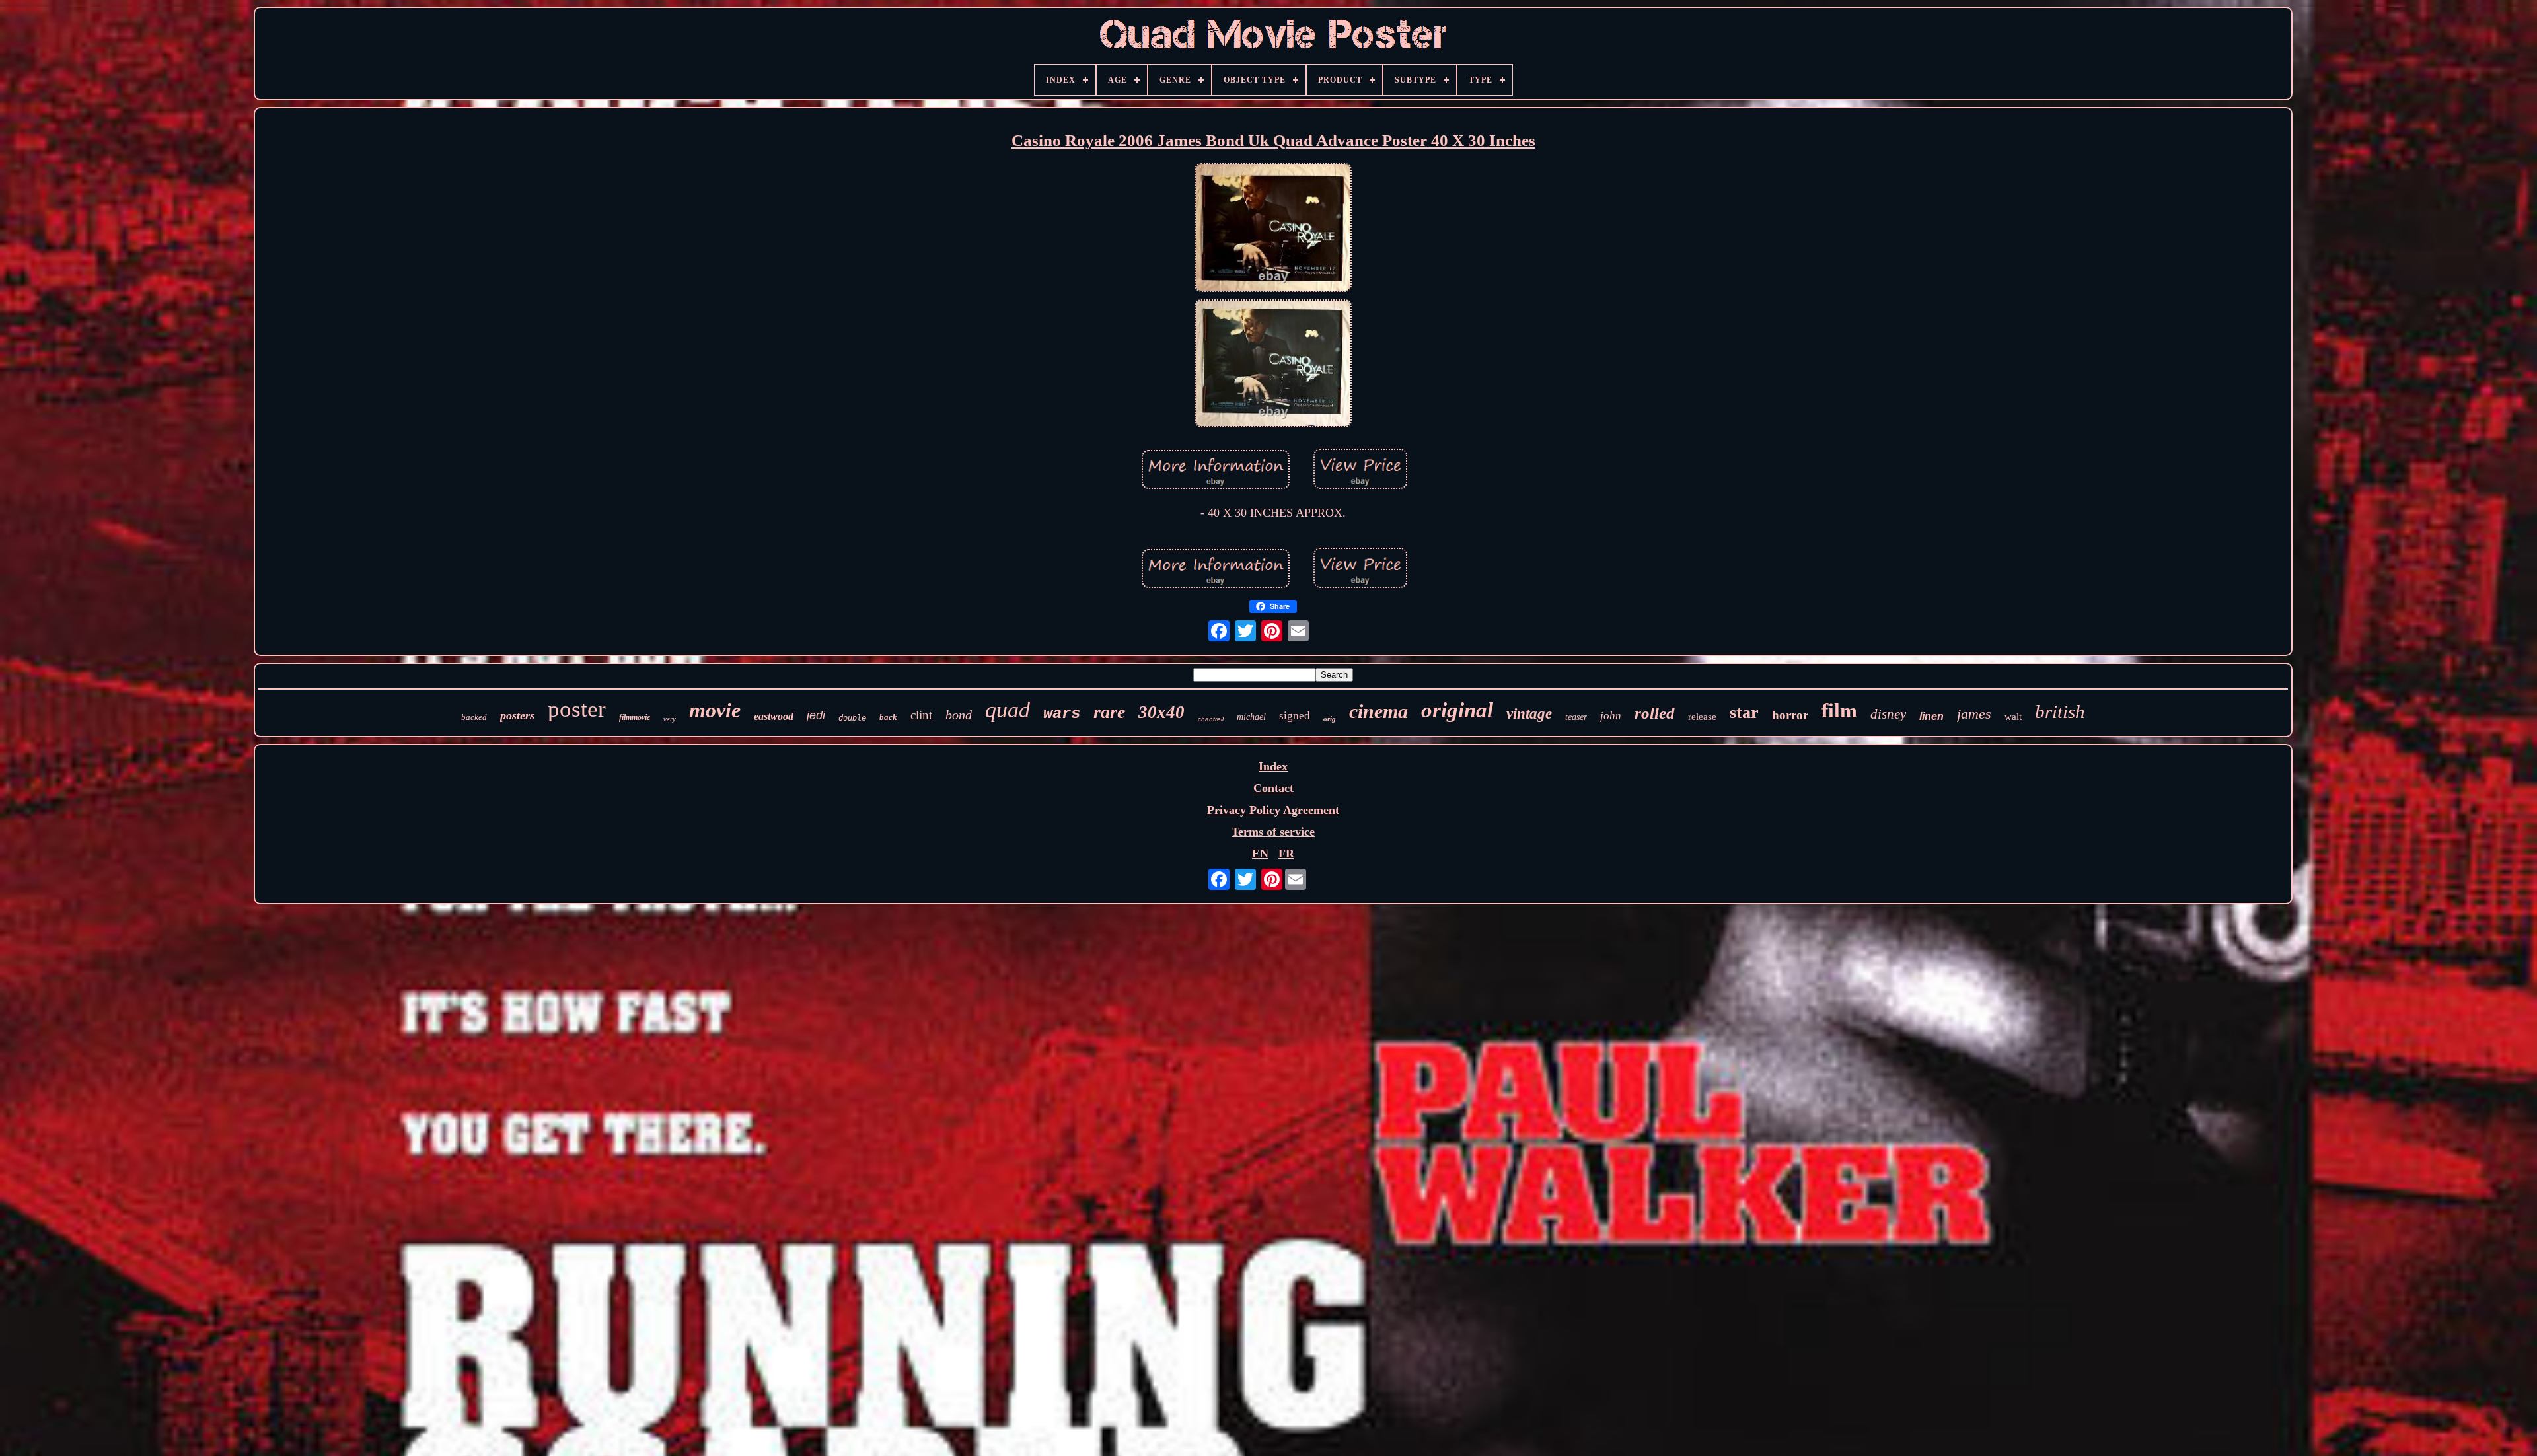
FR (1286, 854)
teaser (1576, 717)
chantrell (1211, 719)
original (1457, 710)
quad (1008, 710)
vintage (1529, 714)
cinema (1379, 711)
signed (1295, 716)
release (1702, 717)
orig (1330, 719)
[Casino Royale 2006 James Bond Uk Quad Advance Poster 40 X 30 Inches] (1273, 230)
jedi (816, 715)
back (888, 717)
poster (577, 709)
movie (715, 710)
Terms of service (1273, 832)
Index (1273, 766)
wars (1062, 714)
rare (1109, 712)
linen (1931, 716)
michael (1251, 717)
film (1839, 710)
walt (2013, 717)
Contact (1273, 788)
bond (959, 715)
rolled (1655, 713)
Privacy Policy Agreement (1273, 810)
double (852, 718)
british (2060, 711)
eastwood (774, 716)
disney (1888, 714)
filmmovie (635, 717)
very (670, 719)
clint (921, 715)
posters (517, 715)
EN (1260, 854)
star (1744, 712)
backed (474, 717)
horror (1790, 715)
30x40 (1161, 712)
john (1611, 716)
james (1974, 714)
